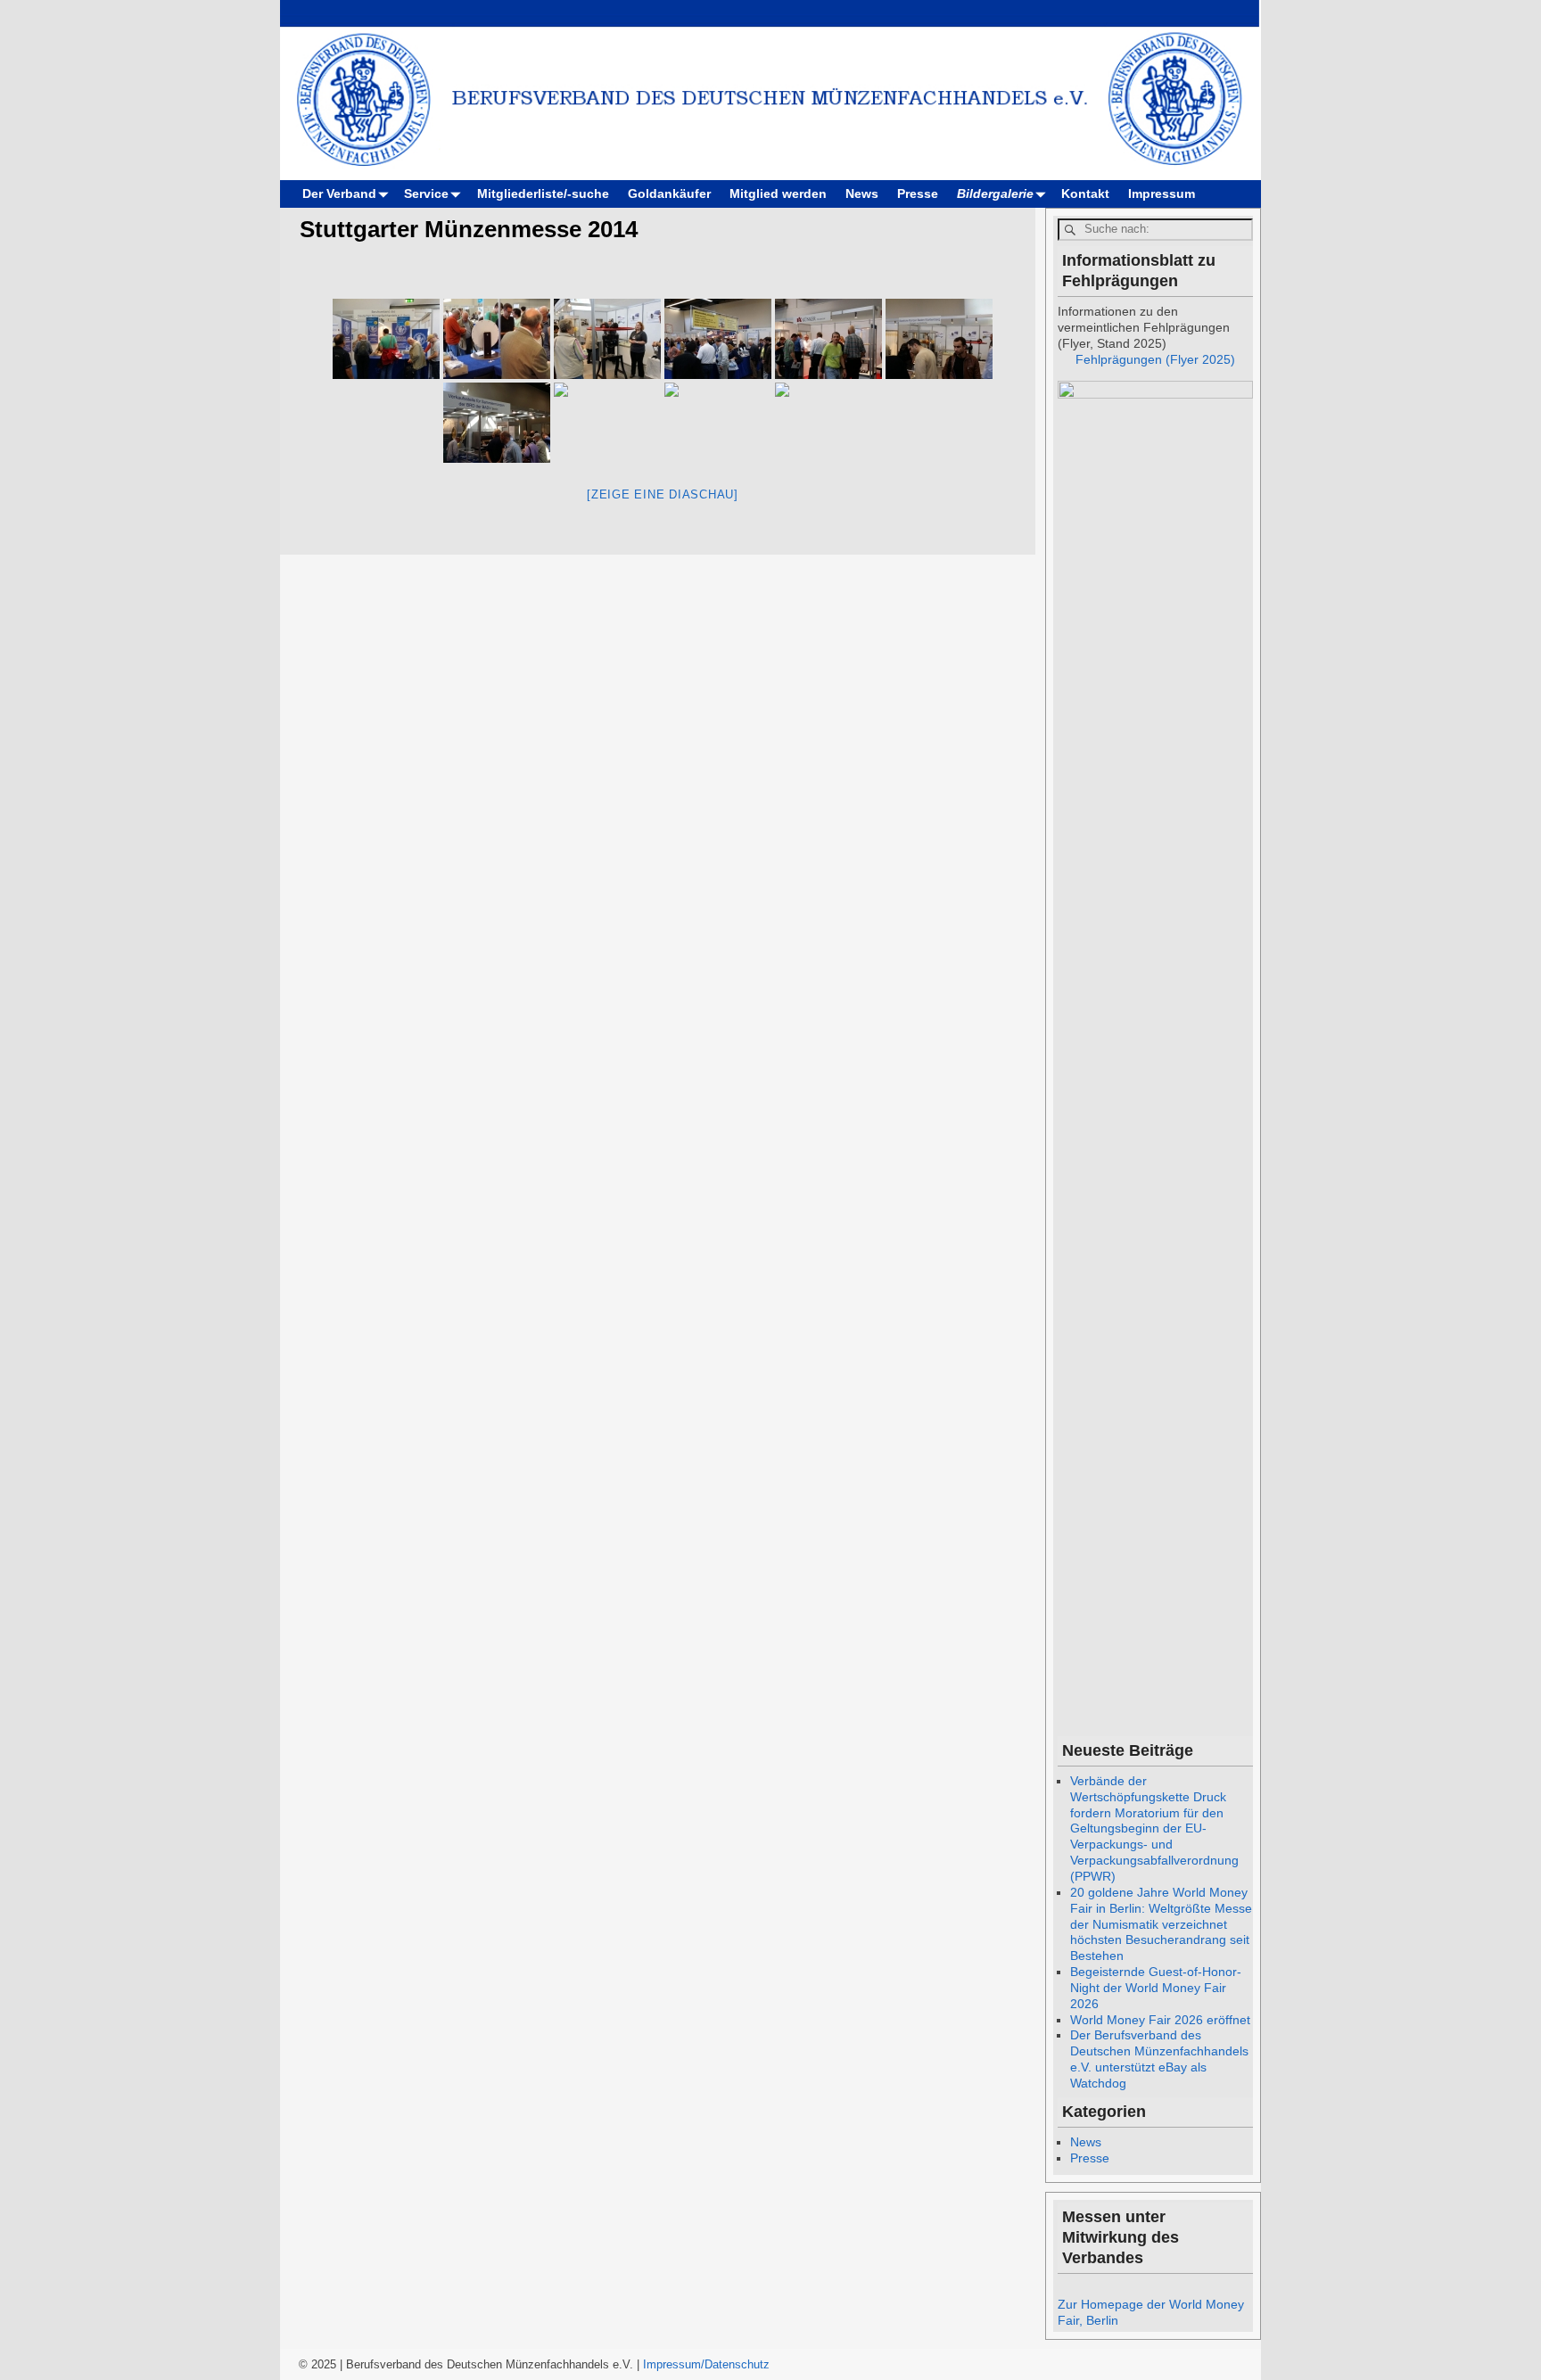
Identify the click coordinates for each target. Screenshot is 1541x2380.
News (862, 194)
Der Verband (339, 194)
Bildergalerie (995, 194)
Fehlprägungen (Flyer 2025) (1155, 359)
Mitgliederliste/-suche (543, 194)
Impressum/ (674, 2364)
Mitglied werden (778, 194)
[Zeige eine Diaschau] (663, 494)
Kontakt (1085, 194)
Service (426, 194)
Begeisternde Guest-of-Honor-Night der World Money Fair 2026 (1156, 1988)
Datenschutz (737, 2364)
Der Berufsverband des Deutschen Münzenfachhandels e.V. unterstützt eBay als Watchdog (1159, 2059)
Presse (918, 194)
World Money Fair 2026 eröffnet (1160, 2020)
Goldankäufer (669, 194)
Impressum (1162, 194)
